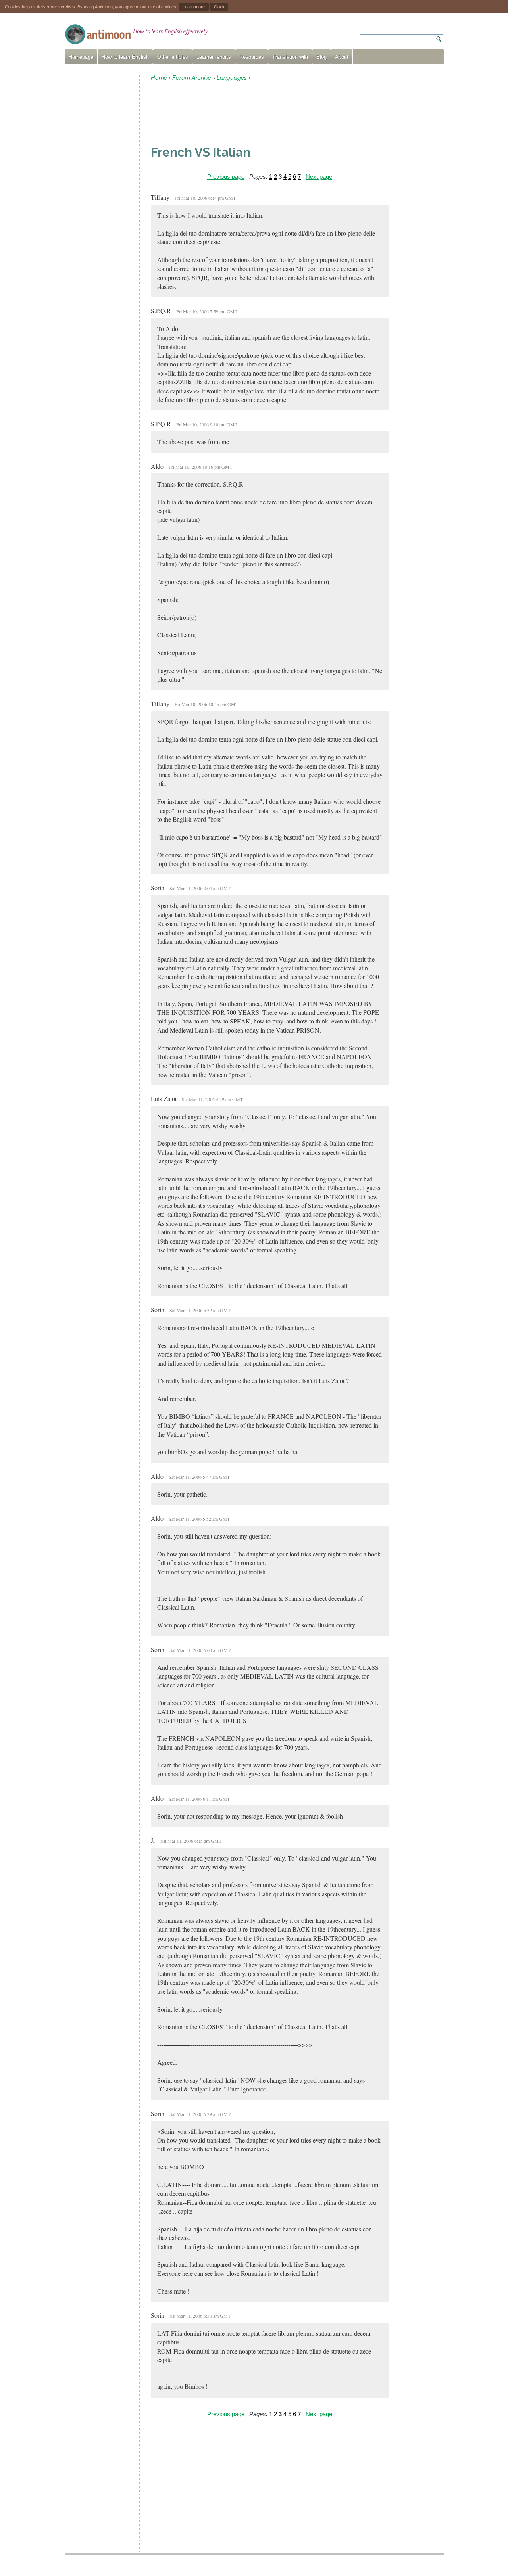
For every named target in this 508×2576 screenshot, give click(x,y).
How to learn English (125, 57)
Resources (252, 57)
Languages (232, 78)
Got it (219, 7)
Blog (321, 57)
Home (159, 78)
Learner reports (214, 57)
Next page (319, 177)
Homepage (81, 57)
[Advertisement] (99, 192)
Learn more (194, 7)
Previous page (226, 177)
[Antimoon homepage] (137, 34)
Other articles (173, 57)
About (342, 57)
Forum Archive (192, 78)
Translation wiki (290, 57)
